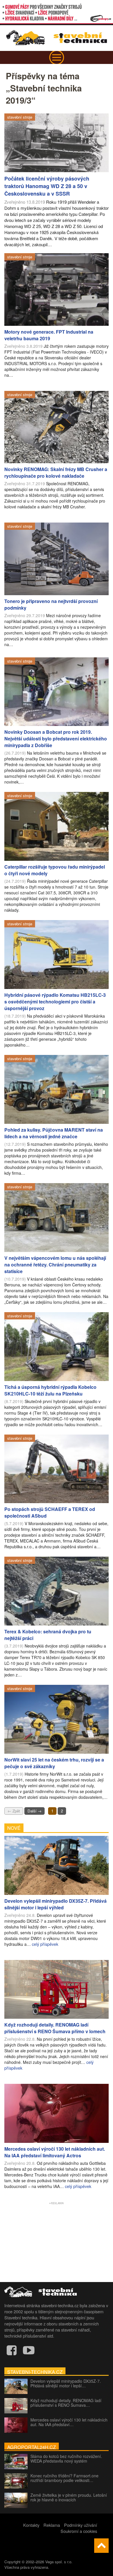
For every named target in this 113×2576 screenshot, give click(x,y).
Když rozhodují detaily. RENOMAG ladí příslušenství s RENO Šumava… (66, 2403)
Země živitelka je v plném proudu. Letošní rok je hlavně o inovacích (69, 2497)
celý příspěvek (45, 1944)
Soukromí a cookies (79, 2531)
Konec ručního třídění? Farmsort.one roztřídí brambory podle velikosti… (64, 2478)
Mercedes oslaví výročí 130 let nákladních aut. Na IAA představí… (69, 2422)
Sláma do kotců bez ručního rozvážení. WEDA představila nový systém (66, 2459)
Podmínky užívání (81, 2525)
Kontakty (31, 2525)
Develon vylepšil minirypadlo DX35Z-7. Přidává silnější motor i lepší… (66, 2383)
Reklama (52, 2525)
